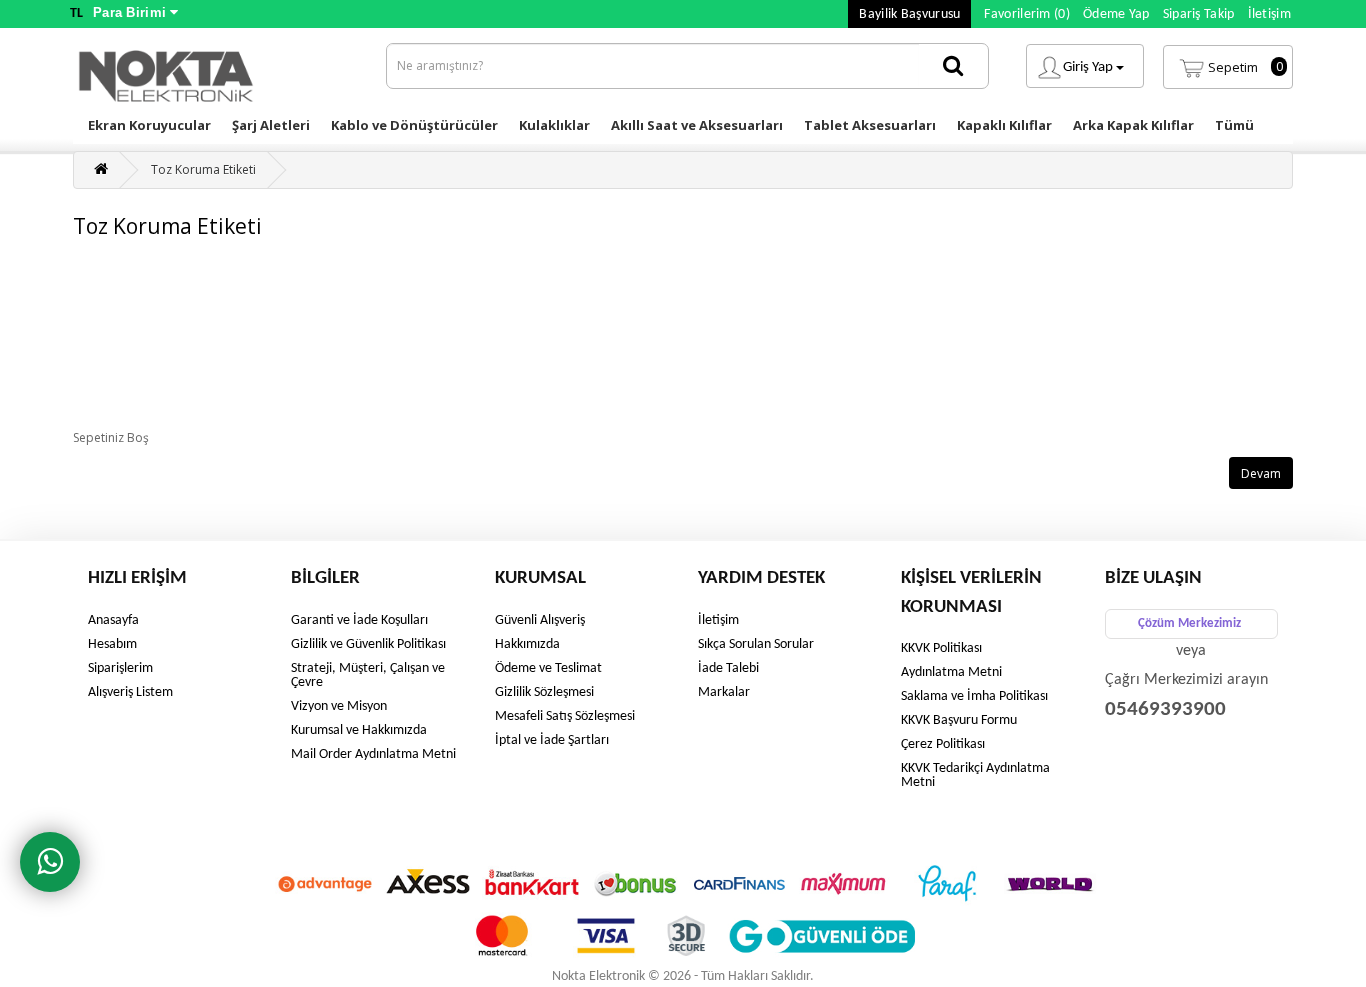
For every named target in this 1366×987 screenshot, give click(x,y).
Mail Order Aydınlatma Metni (373, 754)
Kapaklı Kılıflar (1004, 125)
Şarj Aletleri (271, 125)
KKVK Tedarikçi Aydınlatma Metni (975, 775)
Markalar (724, 692)
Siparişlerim (120, 668)
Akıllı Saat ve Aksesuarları (697, 125)
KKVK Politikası (941, 648)
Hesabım (112, 644)
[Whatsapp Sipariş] (50, 862)
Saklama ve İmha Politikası (974, 696)
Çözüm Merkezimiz (1189, 623)
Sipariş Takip (1199, 14)
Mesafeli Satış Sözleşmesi (565, 716)
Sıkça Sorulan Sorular (756, 644)
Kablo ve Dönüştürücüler (414, 125)
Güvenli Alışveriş (540, 620)
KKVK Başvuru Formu (959, 720)
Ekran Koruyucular (149, 125)
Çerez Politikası (943, 744)
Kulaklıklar (554, 125)
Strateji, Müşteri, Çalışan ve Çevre (368, 675)
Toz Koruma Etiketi (203, 169)
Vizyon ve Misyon (339, 706)
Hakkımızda (527, 644)
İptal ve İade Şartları (552, 740)
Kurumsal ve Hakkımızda (359, 730)
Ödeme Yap (1116, 14)
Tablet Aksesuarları (870, 125)
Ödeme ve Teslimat (548, 668)
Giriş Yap (1089, 67)
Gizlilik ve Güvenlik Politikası (368, 644)
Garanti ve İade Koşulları (359, 620)
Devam (1261, 473)
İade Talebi (728, 668)
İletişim (1269, 14)
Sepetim (1245, 66)
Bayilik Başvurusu (909, 14)
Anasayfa (113, 620)
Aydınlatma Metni (951, 672)
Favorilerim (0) (1027, 14)
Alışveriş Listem (130, 692)
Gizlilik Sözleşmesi (544, 692)
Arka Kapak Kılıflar (1133, 125)
